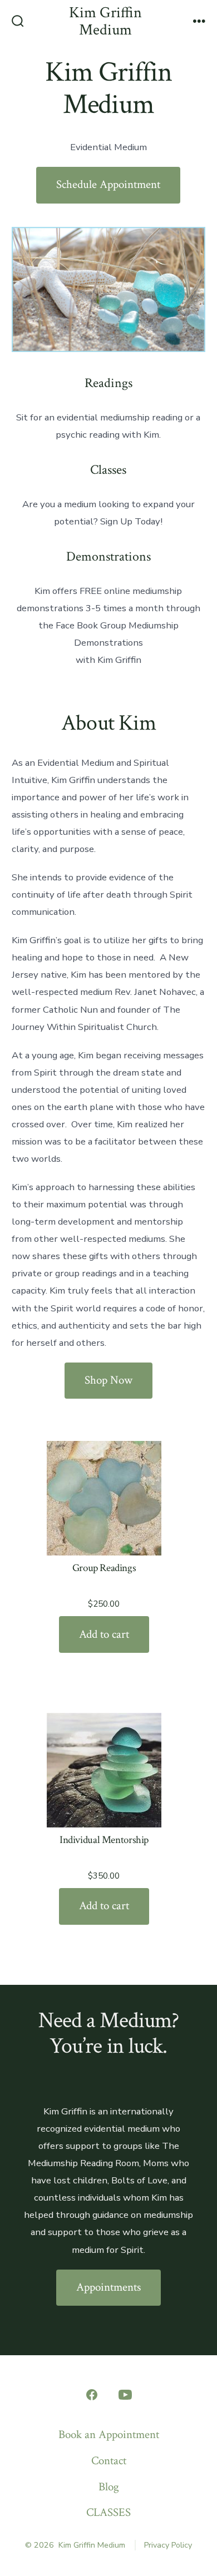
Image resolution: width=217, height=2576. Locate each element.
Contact (109, 2461)
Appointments (108, 2287)
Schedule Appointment (108, 184)
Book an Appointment (109, 2434)
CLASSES (108, 2512)
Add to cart (104, 1634)
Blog (109, 2487)
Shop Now (108, 1380)
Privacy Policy (168, 2545)
